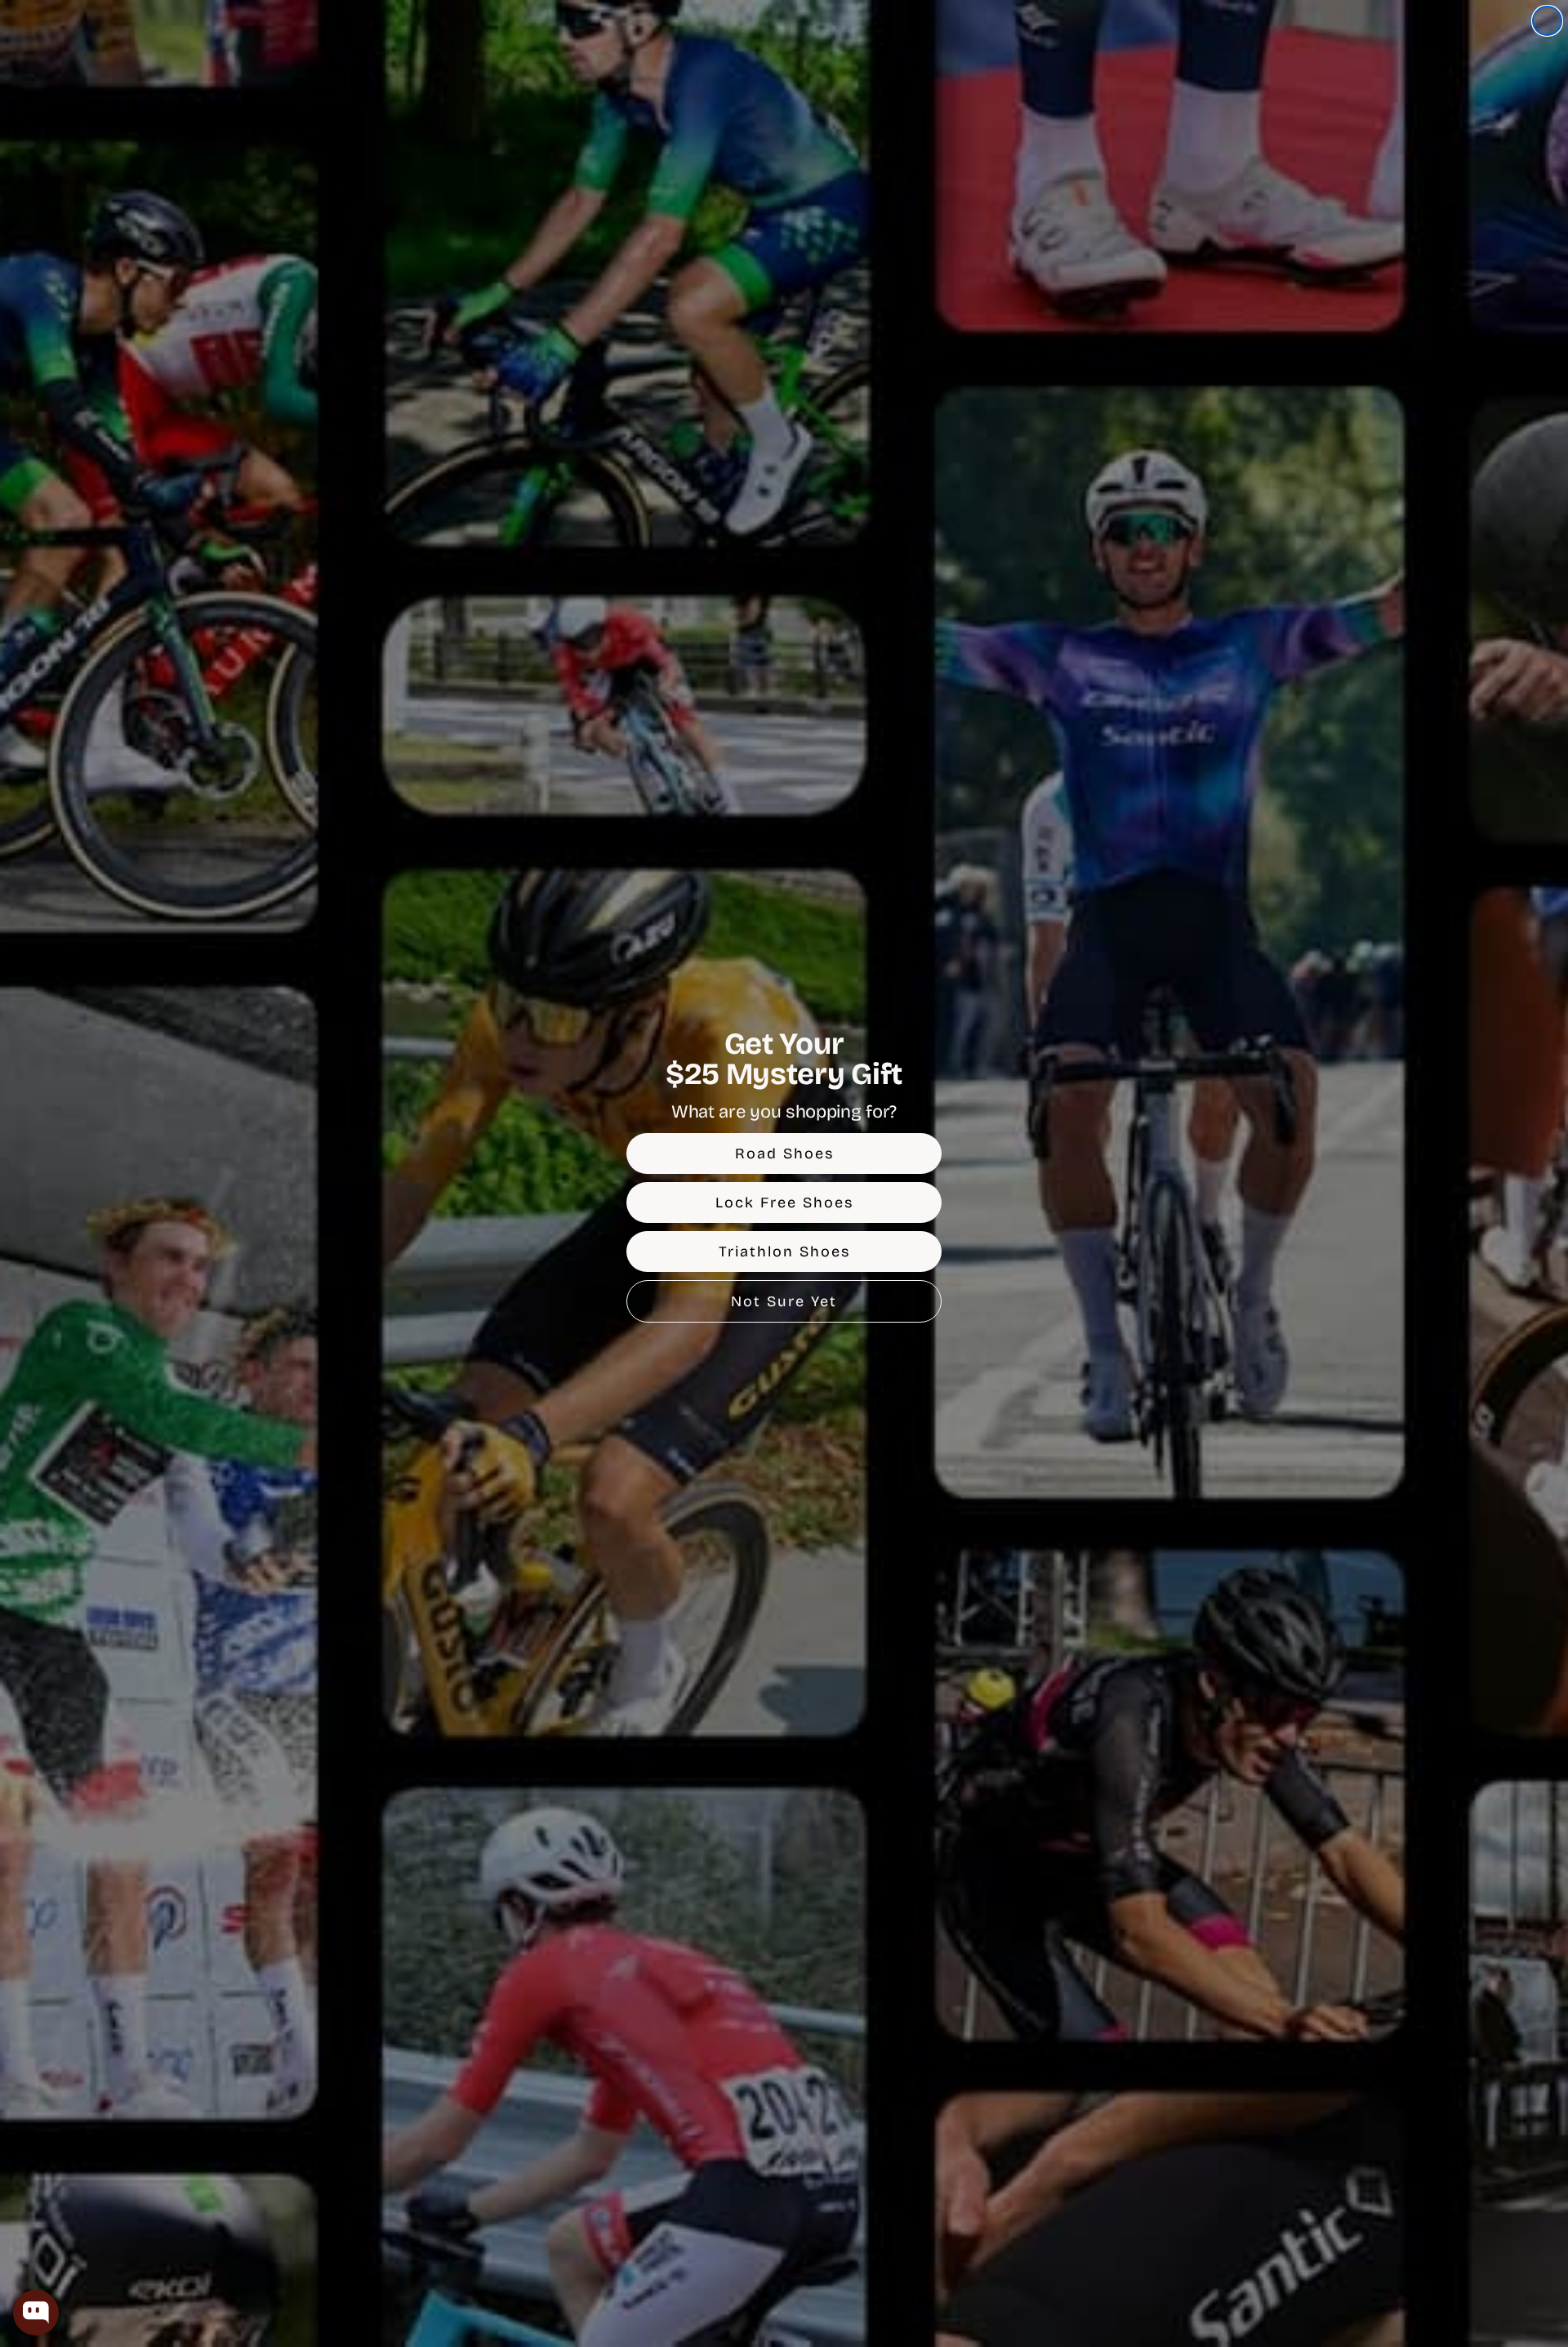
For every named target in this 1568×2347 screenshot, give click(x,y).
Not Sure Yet (784, 1301)
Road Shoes (784, 1153)
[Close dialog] (1547, 21)
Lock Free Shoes (784, 1203)
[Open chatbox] (36, 2313)
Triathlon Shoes (784, 1252)
